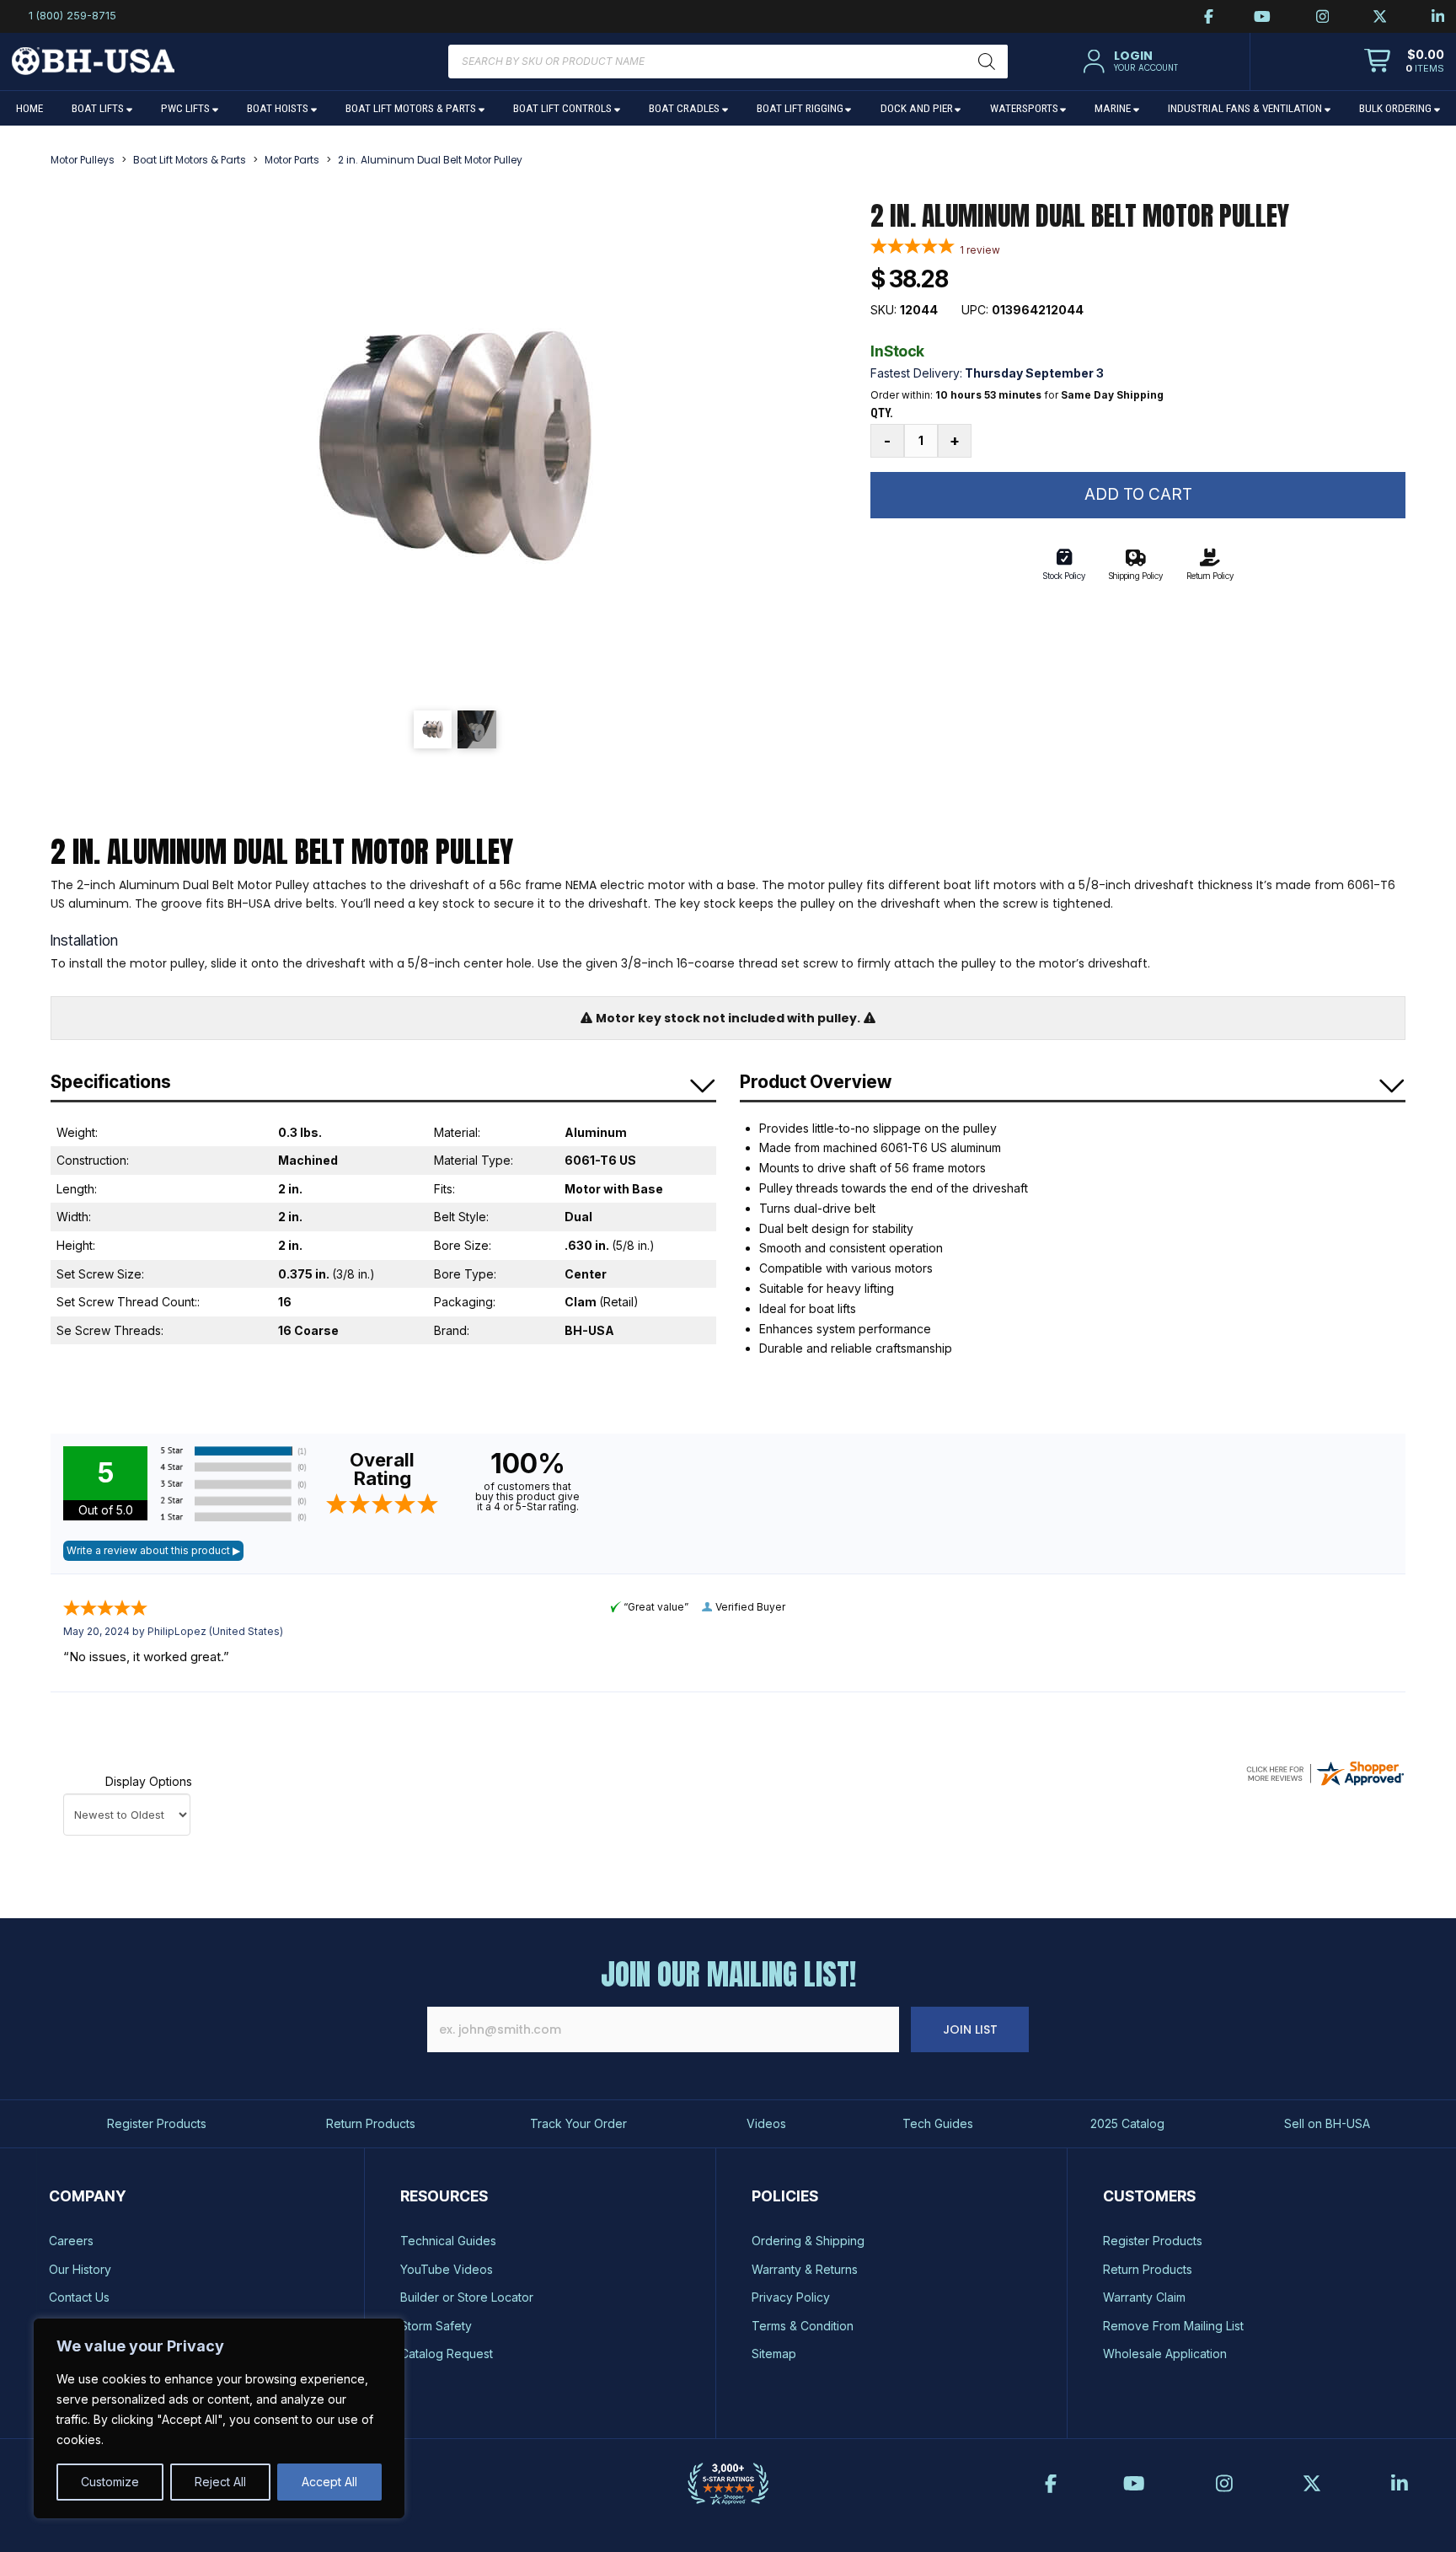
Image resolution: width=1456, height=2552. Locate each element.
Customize (110, 2482)
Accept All (329, 2482)
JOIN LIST (970, 2029)
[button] (1128, 62)
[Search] (987, 62)
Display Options (149, 1781)
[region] (219, 2418)
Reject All (220, 2482)
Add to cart (1138, 494)
